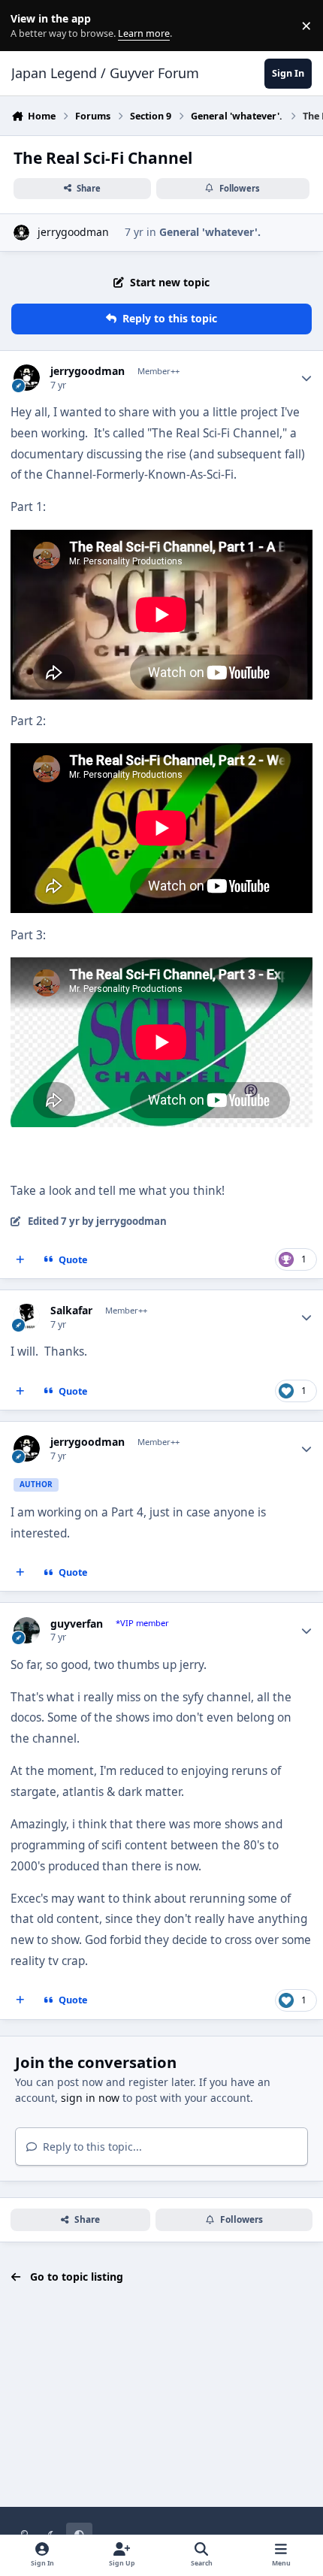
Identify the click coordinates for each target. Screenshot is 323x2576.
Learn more (29, 26)
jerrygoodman (73, 232)
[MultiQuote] (20, 1260)
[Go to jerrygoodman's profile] (21, 233)
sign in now (90, 2098)
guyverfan (77, 1624)
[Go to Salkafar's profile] (27, 1317)
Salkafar (71, 1311)
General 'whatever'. (210, 232)
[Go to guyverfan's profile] (27, 1630)
